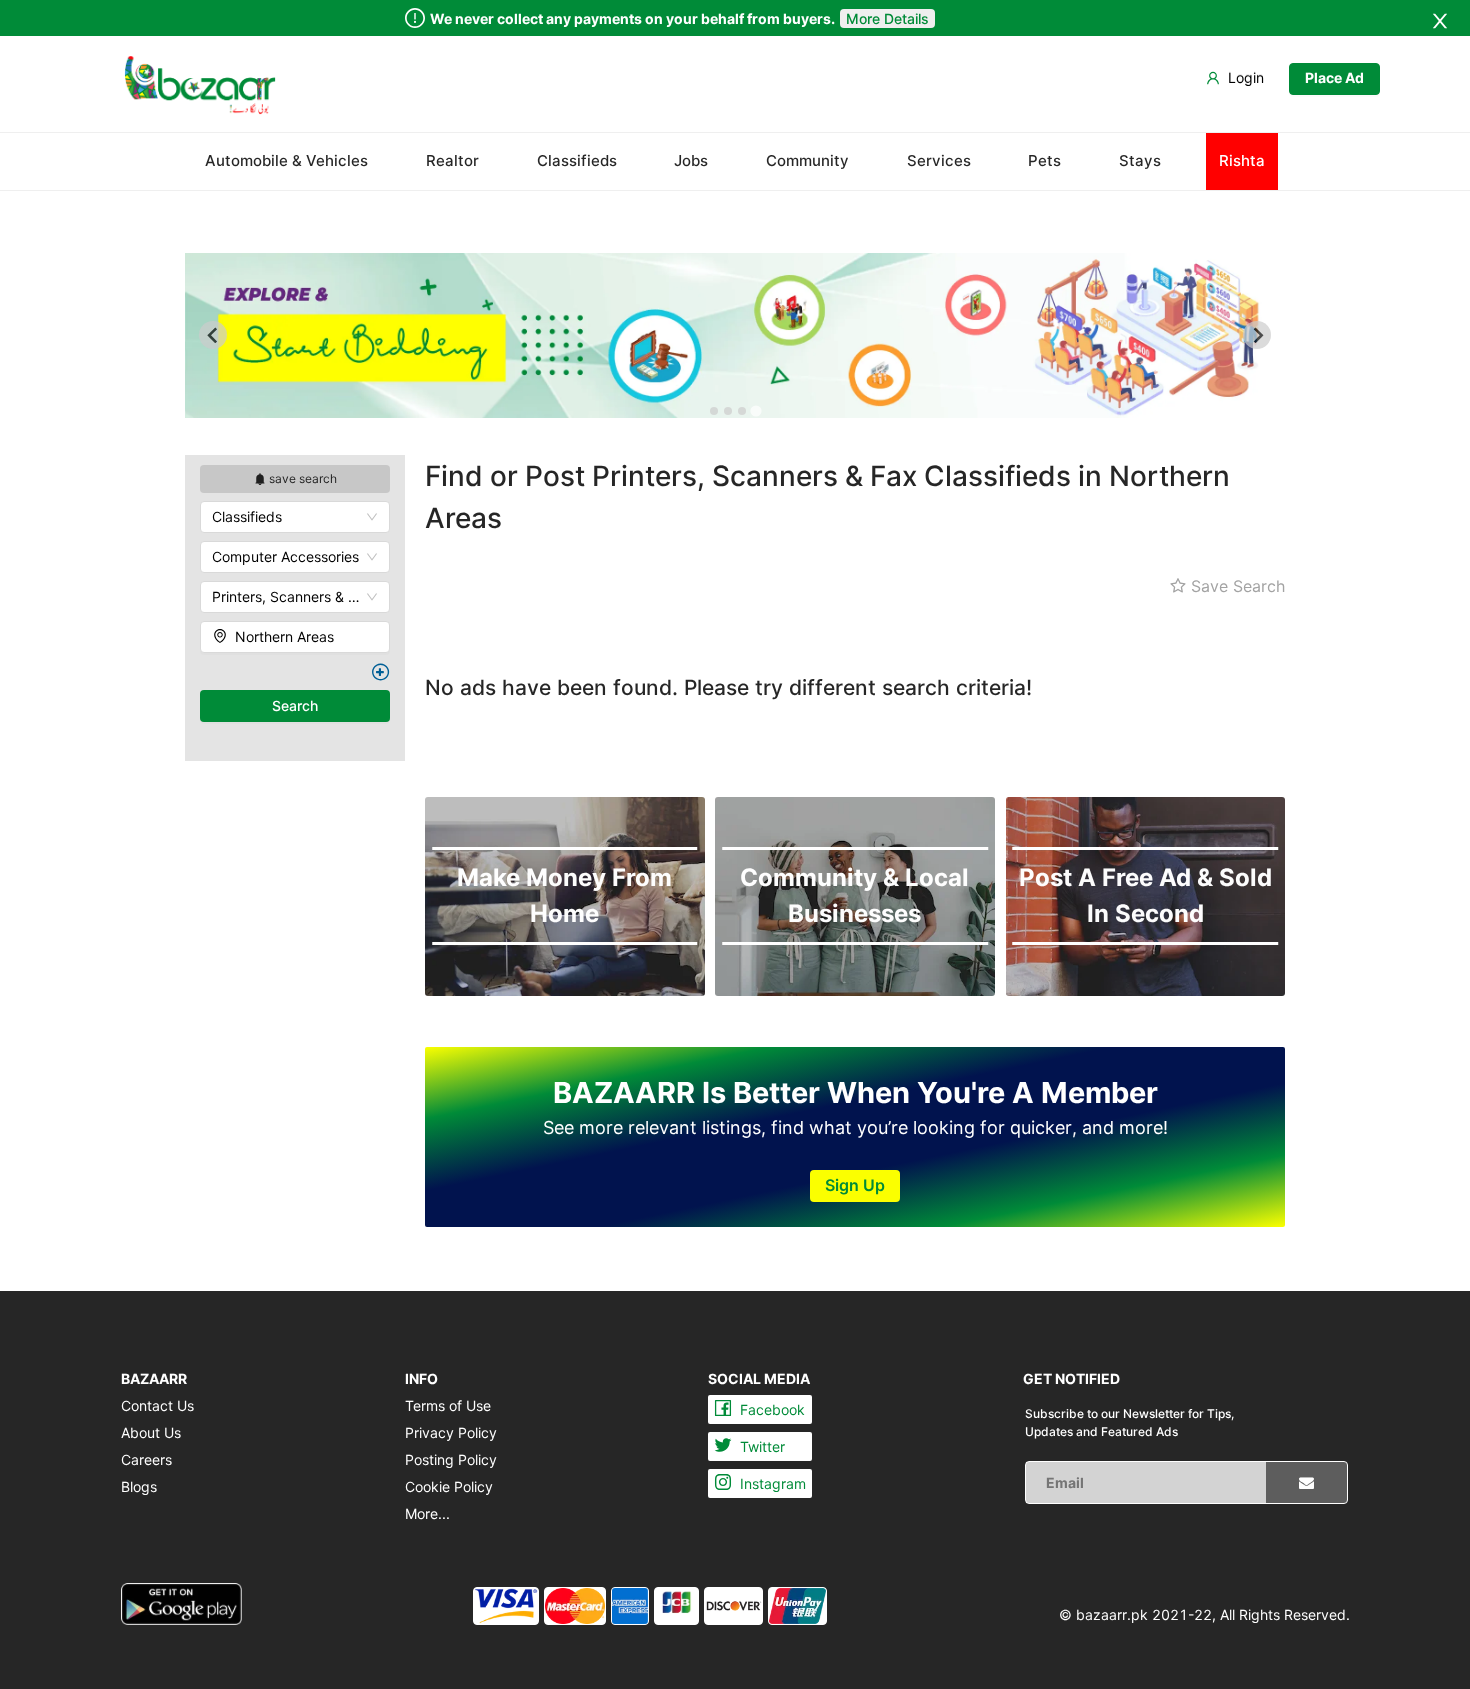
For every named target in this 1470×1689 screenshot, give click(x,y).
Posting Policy (451, 1459)
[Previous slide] (213, 335)
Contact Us (157, 1405)
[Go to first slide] (1257, 335)
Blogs (139, 1486)
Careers (146, 1459)
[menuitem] (200, 85)
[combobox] (295, 517)
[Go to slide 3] (742, 411)
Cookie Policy (449, 1486)
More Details (887, 18)
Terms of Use (448, 1405)
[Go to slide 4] (755, 411)
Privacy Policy (451, 1432)
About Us (151, 1432)
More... (427, 1513)
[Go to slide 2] (728, 411)
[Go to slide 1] (714, 411)
